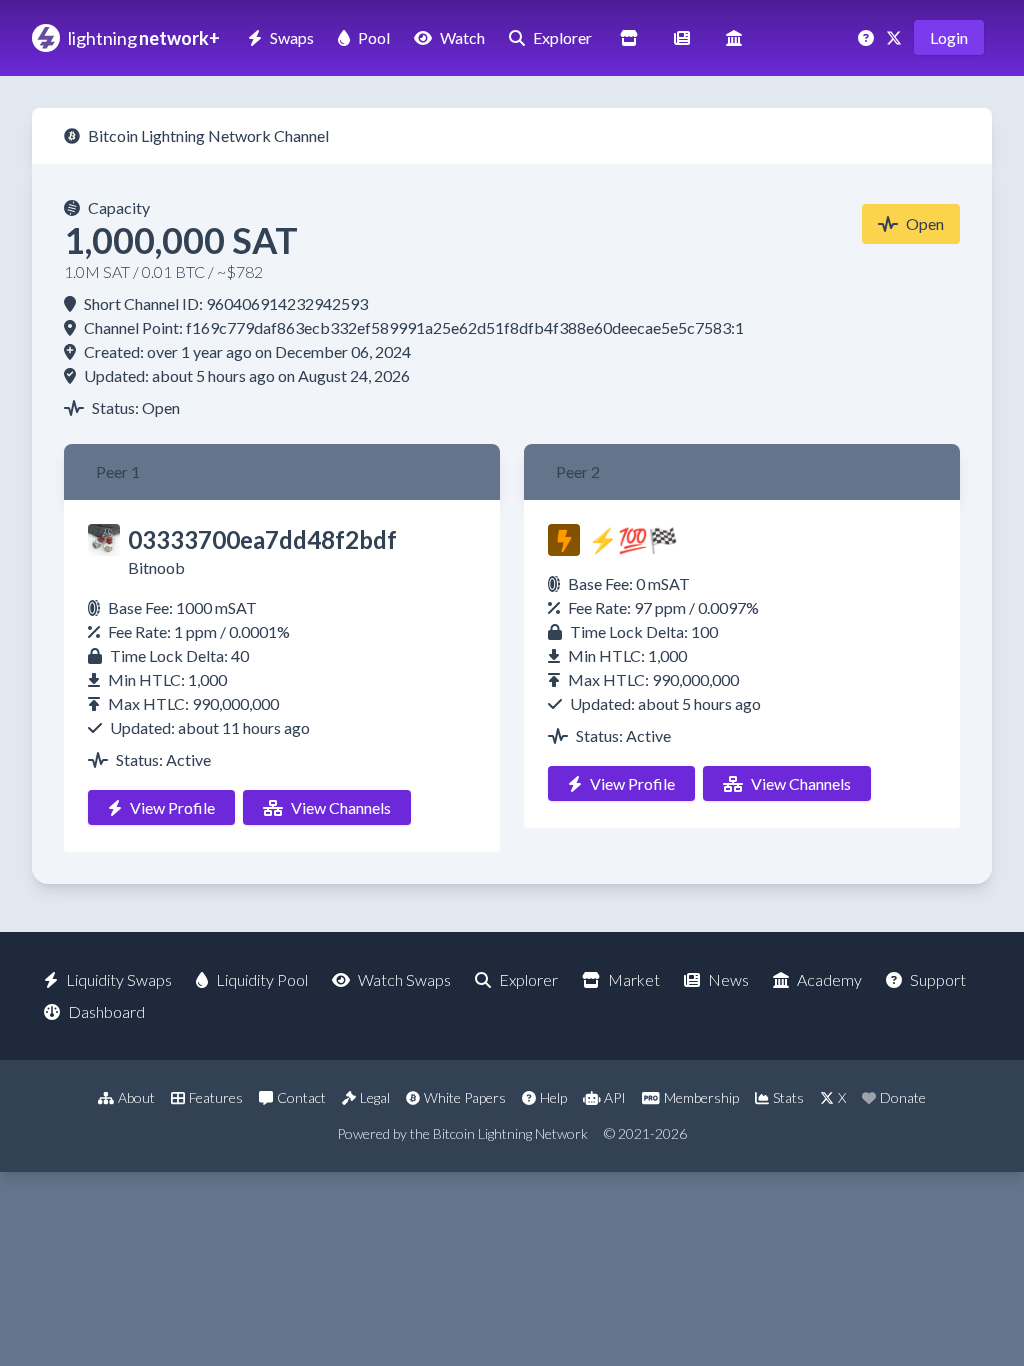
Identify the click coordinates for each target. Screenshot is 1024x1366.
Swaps (292, 37)
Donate (903, 1097)
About (136, 1097)
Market (634, 979)
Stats (788, 1097)
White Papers (465, 1097)
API (615, 1097)
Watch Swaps (404, 979)
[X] (896, 37)
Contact (301, 1097)
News (728, 979)
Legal (375, 1097)
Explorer (562, 37)
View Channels (341, 807)
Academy (829, 979)
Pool (374, 37)
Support (938, 979)
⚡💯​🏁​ (633, 539)
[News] (682, 37)
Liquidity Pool (262, 979)
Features (216, 1097)
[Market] (629, 37)
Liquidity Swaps (119, 979)
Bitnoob (156, 567)
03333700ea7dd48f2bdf (262, 539)
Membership (701, 1097)
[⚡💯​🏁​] (564, 540)
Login (949, 37)
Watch (462, 37)
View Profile (172, 807)
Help (553, 1097)
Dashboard (106, 1011)
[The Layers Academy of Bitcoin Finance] (734, 37)
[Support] (868, 37)
